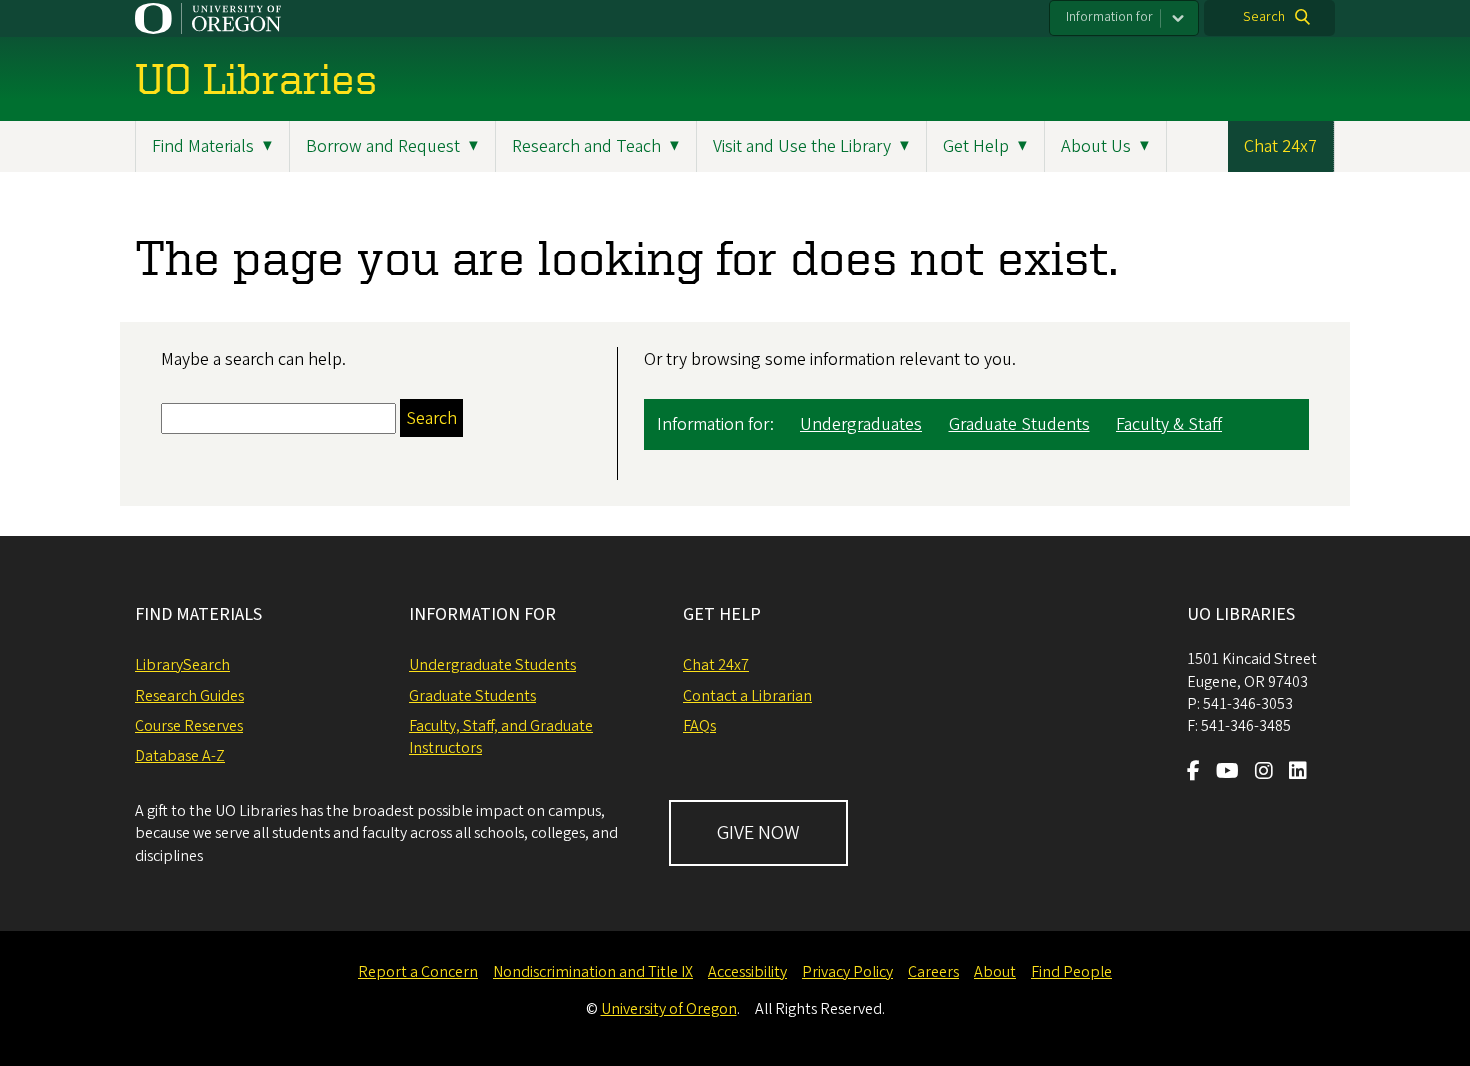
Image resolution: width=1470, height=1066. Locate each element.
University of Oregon (669, 1009)
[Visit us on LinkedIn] (1298, 773)
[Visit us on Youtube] (1227, 773)
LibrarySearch (182, 665)
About (995, 972)
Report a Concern (418, 972)
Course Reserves (189, 726)
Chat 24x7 (1280, 146)
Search (1264, 17)
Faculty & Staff (1169, 424)
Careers (933, 972)
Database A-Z (180, 756)
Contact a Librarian (747, 696)
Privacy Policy (847, 972)
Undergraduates (861, 424)
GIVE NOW (758, 833)
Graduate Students (1019, 424)
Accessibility (747, 972)
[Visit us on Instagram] (1264, 773)
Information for (1109, 17)
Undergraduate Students (492, 665)
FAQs (699, 726)
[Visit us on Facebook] (1193, 773)
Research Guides (189, 696)
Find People (1071, 972)
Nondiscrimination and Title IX (593, 972)
